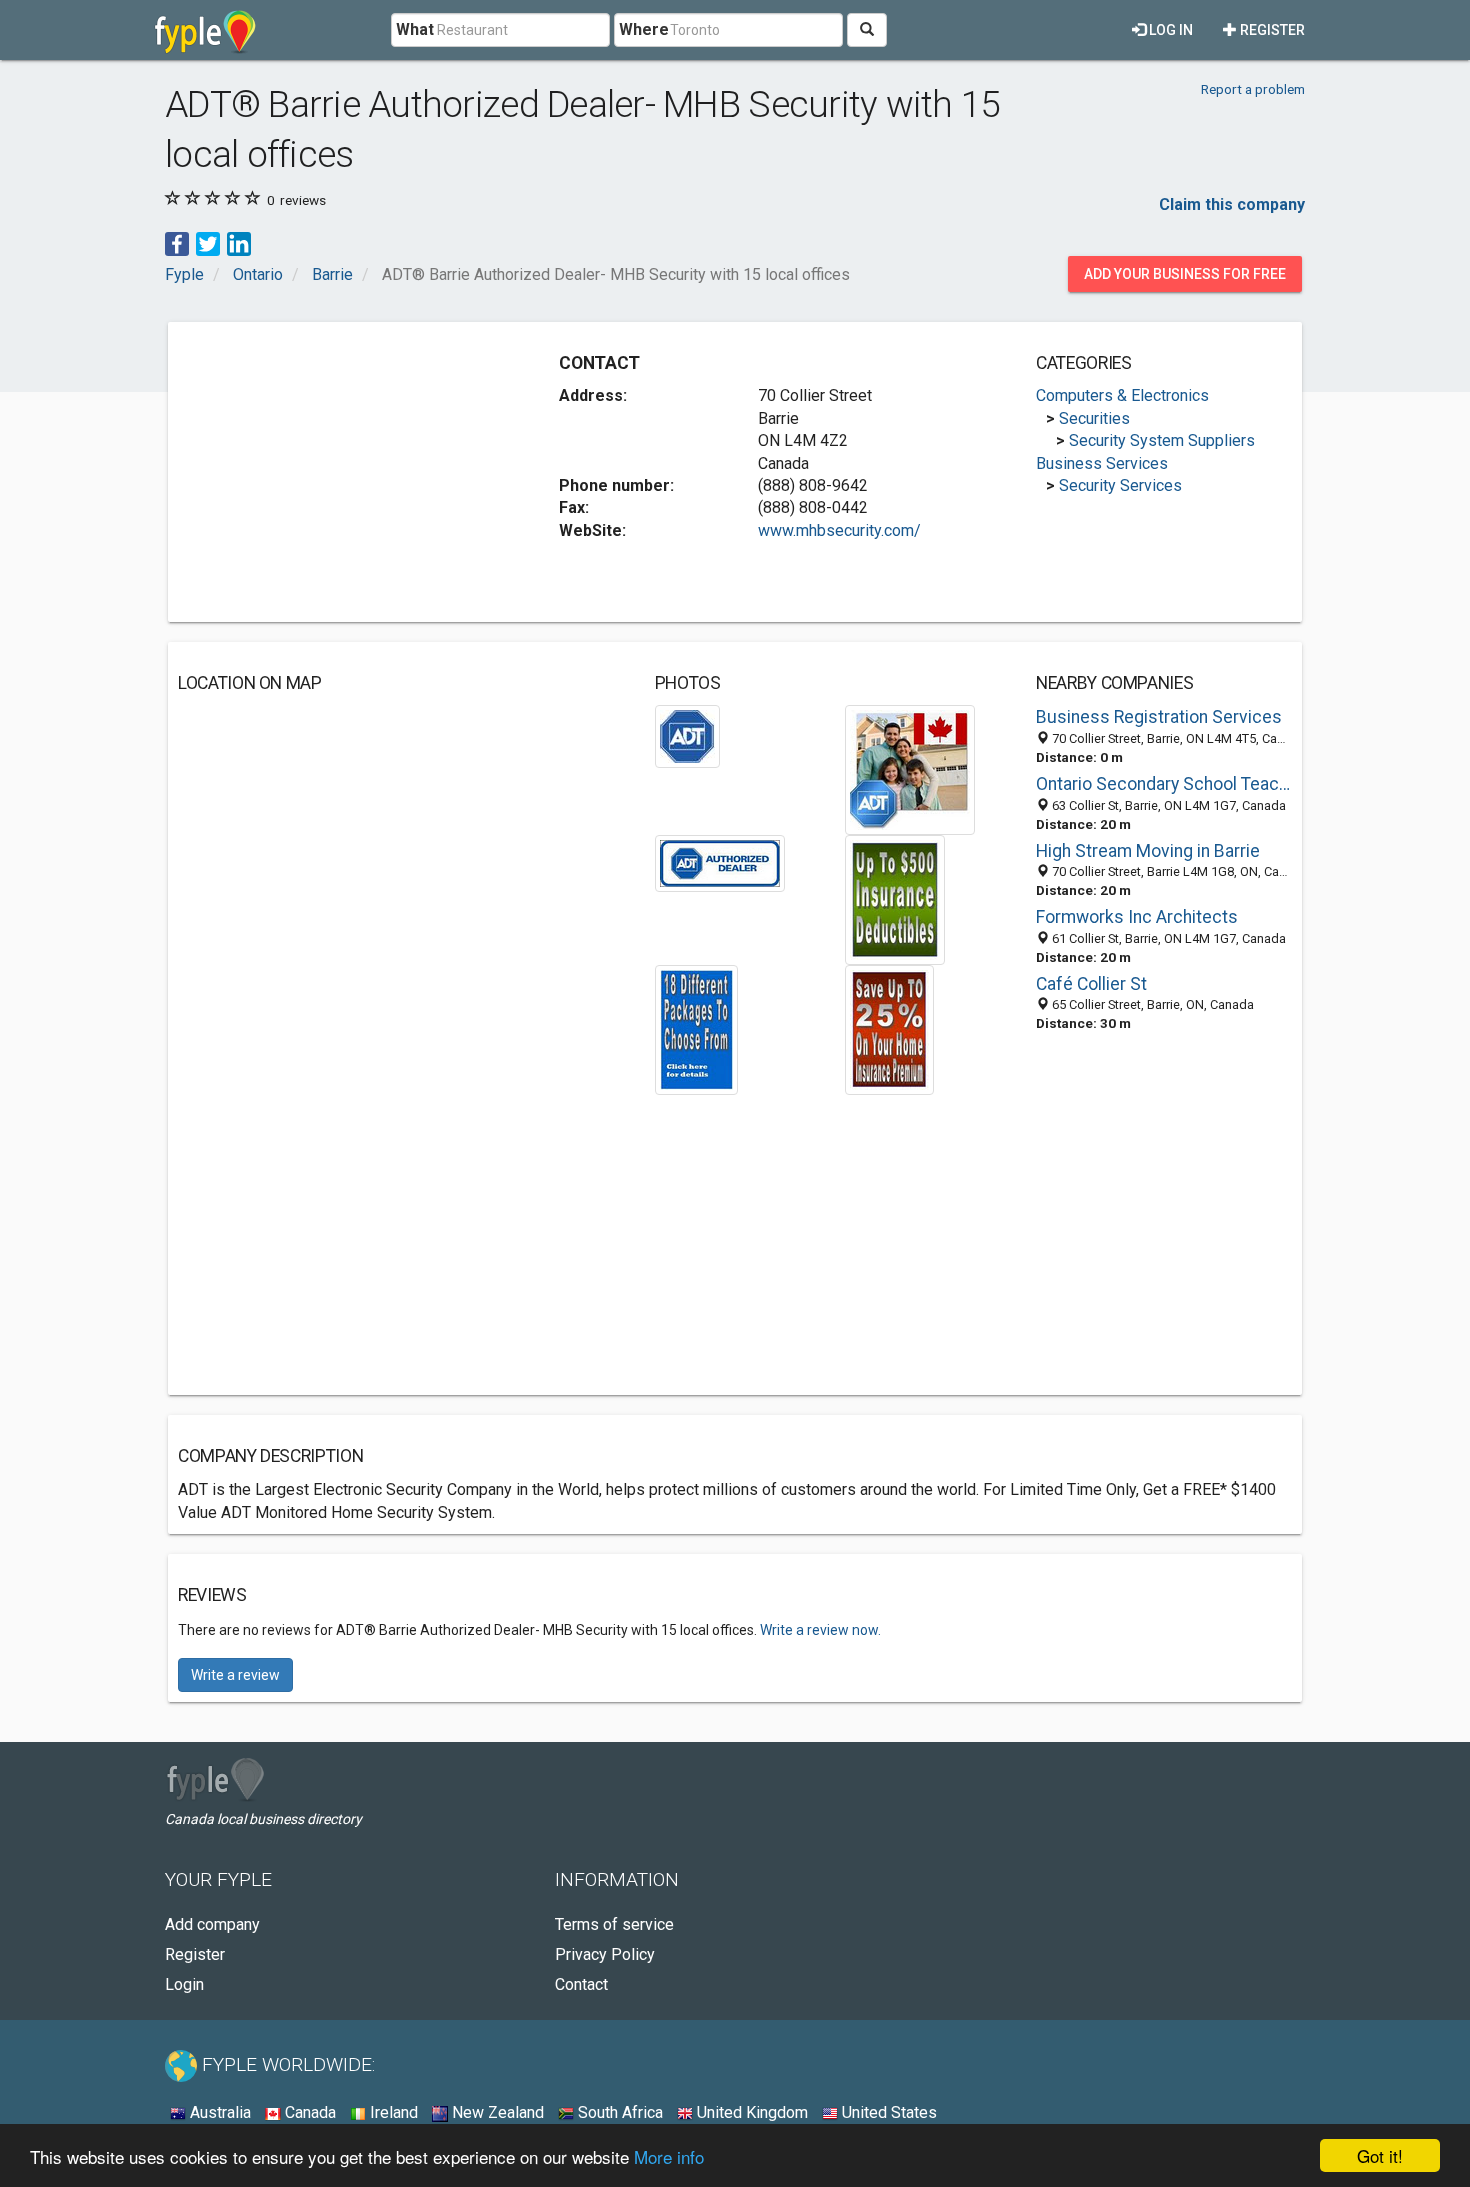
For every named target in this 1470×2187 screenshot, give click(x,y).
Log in (1169, 30)
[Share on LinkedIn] (239, 242)
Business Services (1102, 463)
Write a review (235, 1675)
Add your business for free (1185, 274)
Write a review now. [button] (820, 1630)
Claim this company (1232, 204)
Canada (308, 2112)
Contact (581, 1984)
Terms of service (614, 1924)
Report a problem (1253, 89)
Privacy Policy (605, 1954)
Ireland (392, 2112)
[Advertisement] (346, 472)
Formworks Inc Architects (1137, 917)
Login (184, 1984)
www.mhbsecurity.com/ (839, 530)
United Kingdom (750, 2112)
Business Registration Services (1159, 717)
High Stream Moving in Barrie (1148, 851)
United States (887, 2112)
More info (669, 2156)
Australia (218, 2112)
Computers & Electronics (1122, 395)
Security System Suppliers (1162, 440)
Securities (1094, 418)
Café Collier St (1091, 984)
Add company (212, 1924)
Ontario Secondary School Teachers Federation (1164, 784)
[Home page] (205, 30)
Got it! (1380, 2155)
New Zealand (496, 2112)
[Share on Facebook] (177, 242)
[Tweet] (208, 242)
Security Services (1120, 485)
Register (1271, 30)
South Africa (618, 2112)
